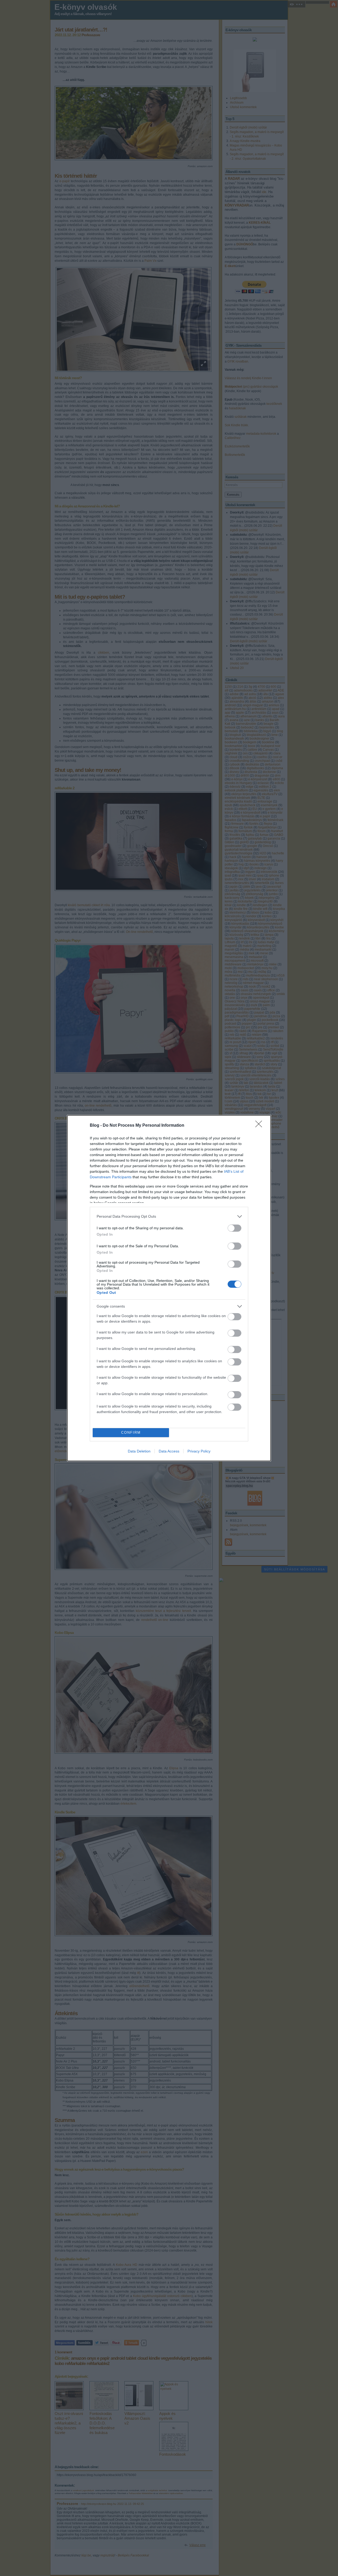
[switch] (234, 1228)
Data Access (169, 1451)
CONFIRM (131, 1433)
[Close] (260, 1126)
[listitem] (169, 1216)
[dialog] (169, 1288)
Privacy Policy (199, 1451)
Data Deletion (139, 1451)
